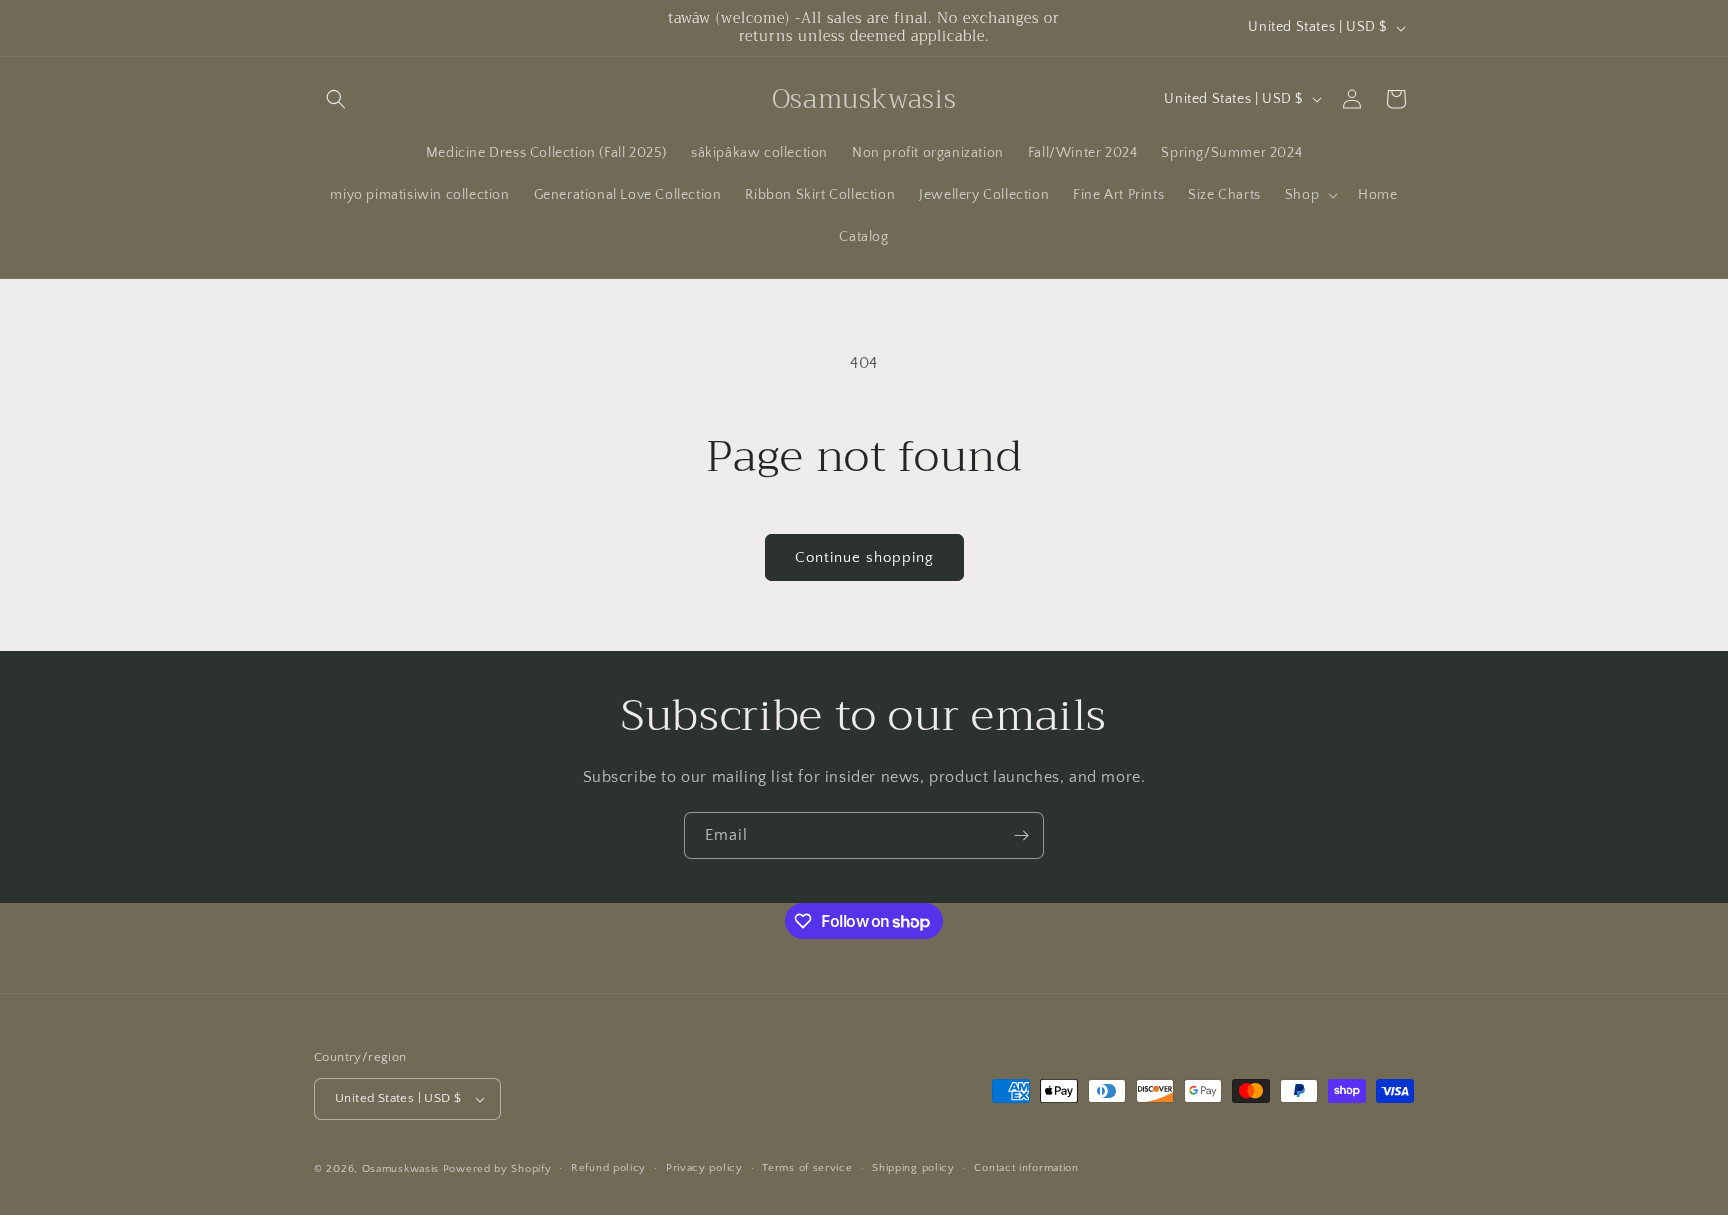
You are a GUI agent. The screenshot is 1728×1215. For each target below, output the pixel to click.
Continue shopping (864, 557)
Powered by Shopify (497, 1169)
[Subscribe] (1021, 835)
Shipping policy (913, 1168)
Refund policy (608, 1168)
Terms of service (807, 1168)
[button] (336, 99)
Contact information (1026, 1168)
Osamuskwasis (400, 1169)
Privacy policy (704, 1168)
